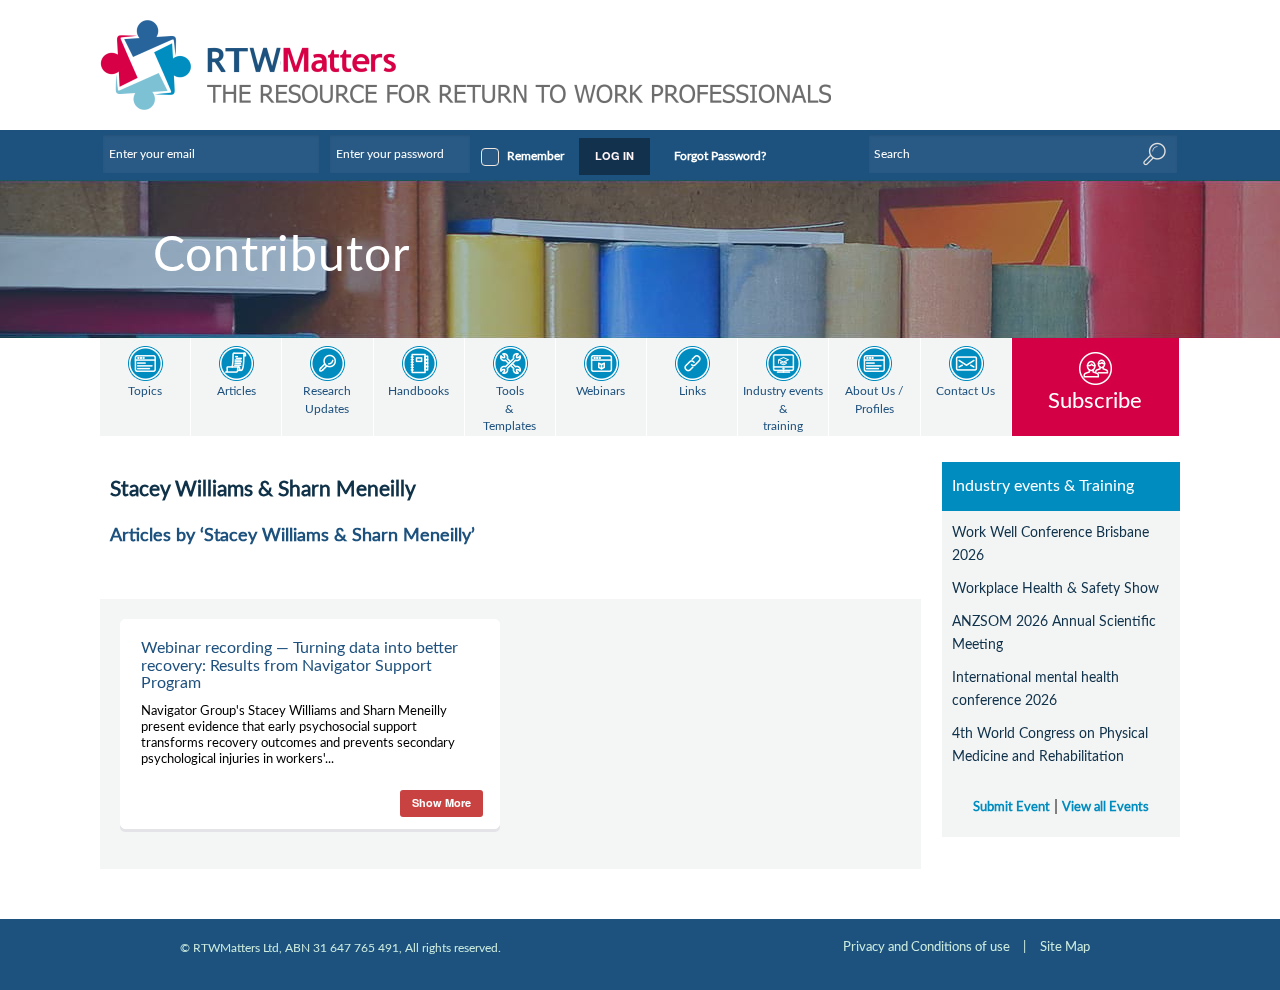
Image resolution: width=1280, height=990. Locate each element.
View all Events (1105, 807)
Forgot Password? (720, 156)
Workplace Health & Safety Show (1055, 588)
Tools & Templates (509, 409)
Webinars (600, 391)
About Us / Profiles (874, 400)
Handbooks (418, 391)
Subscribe (1095, 400)
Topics (145, 391)
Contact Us (965, 391)
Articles (236, 391)
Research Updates (327, 400)
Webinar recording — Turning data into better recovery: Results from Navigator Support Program (299, 665)
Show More (441, 802)
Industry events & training (783, 409)
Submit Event (1011, 807)
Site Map (1065, 947)
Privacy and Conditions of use (926, 947)
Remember (535, 156)
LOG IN (614, 155)
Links (692, 391)
